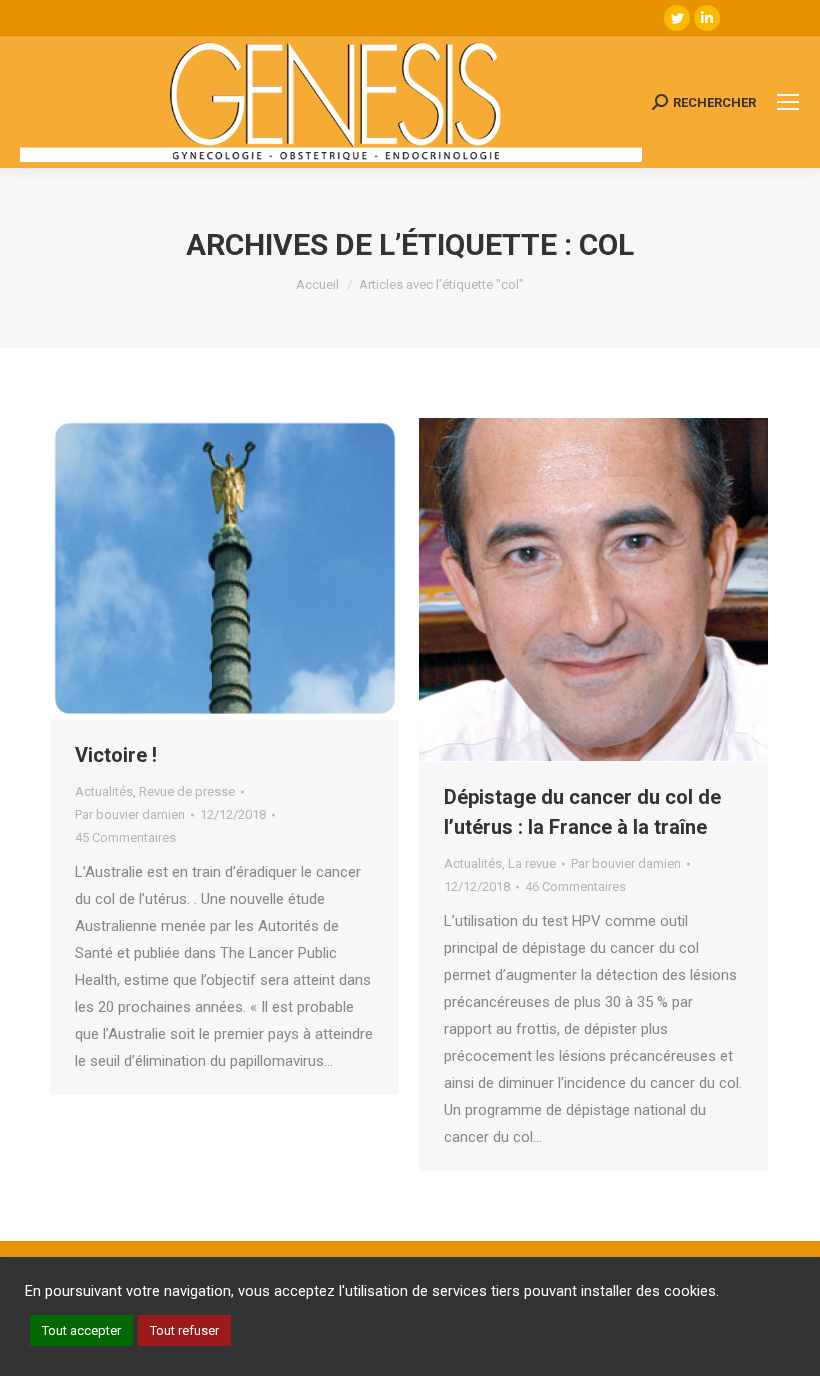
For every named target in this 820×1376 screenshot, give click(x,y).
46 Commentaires (575, 886)
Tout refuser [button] (184, 1330)
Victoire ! (116, 755)
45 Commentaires (125, 837)
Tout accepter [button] (81, 1330)
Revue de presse (187, 791)
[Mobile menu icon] (788, 102)
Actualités (104, 791)
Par (130, 814)
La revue (532, 863)
